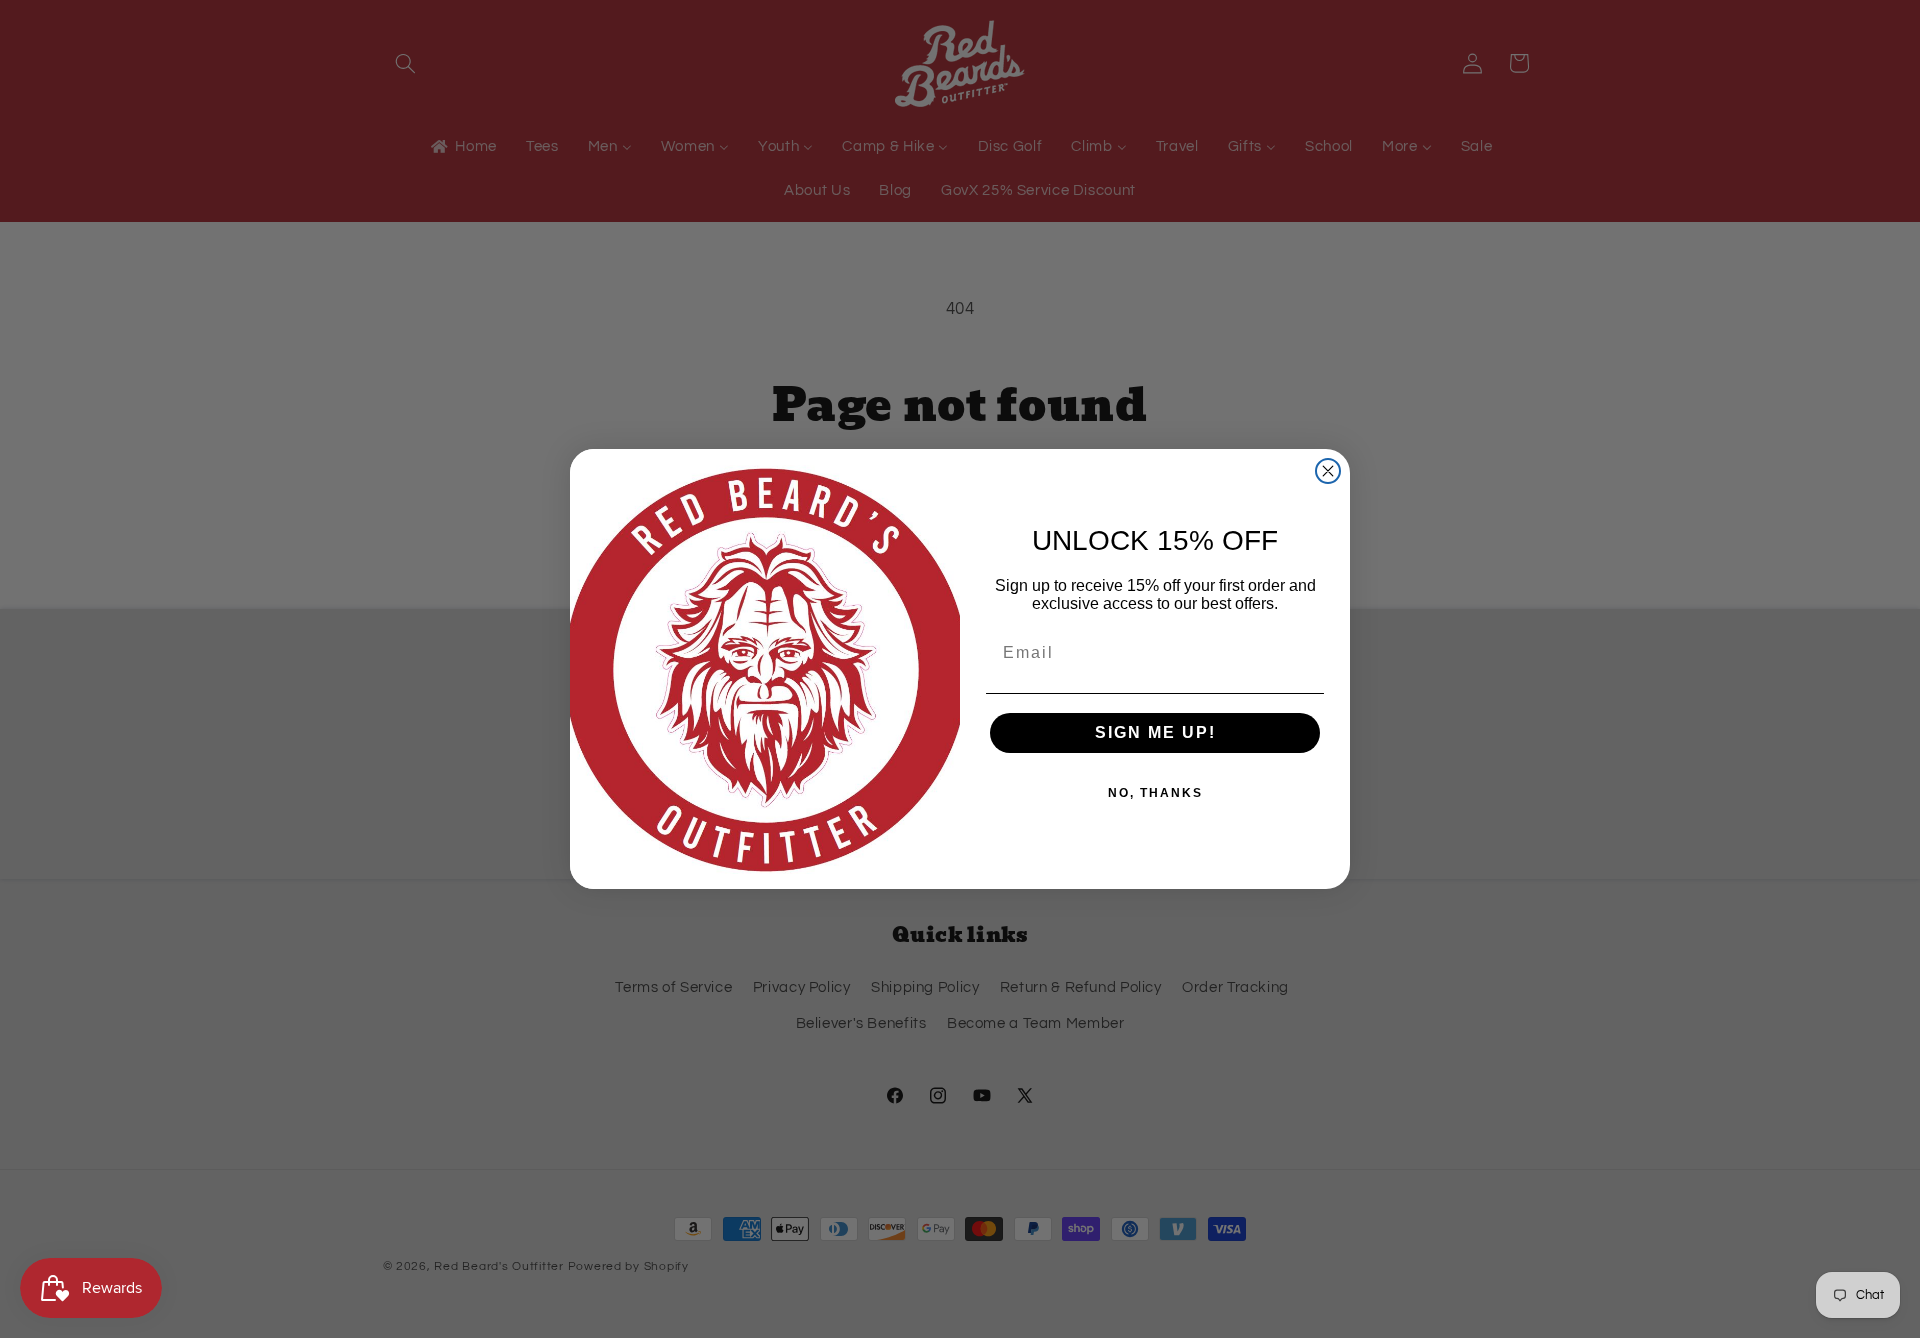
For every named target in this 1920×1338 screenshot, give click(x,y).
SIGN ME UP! (1155, 732)
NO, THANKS (1155, 793)
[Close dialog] (1328, 471)
